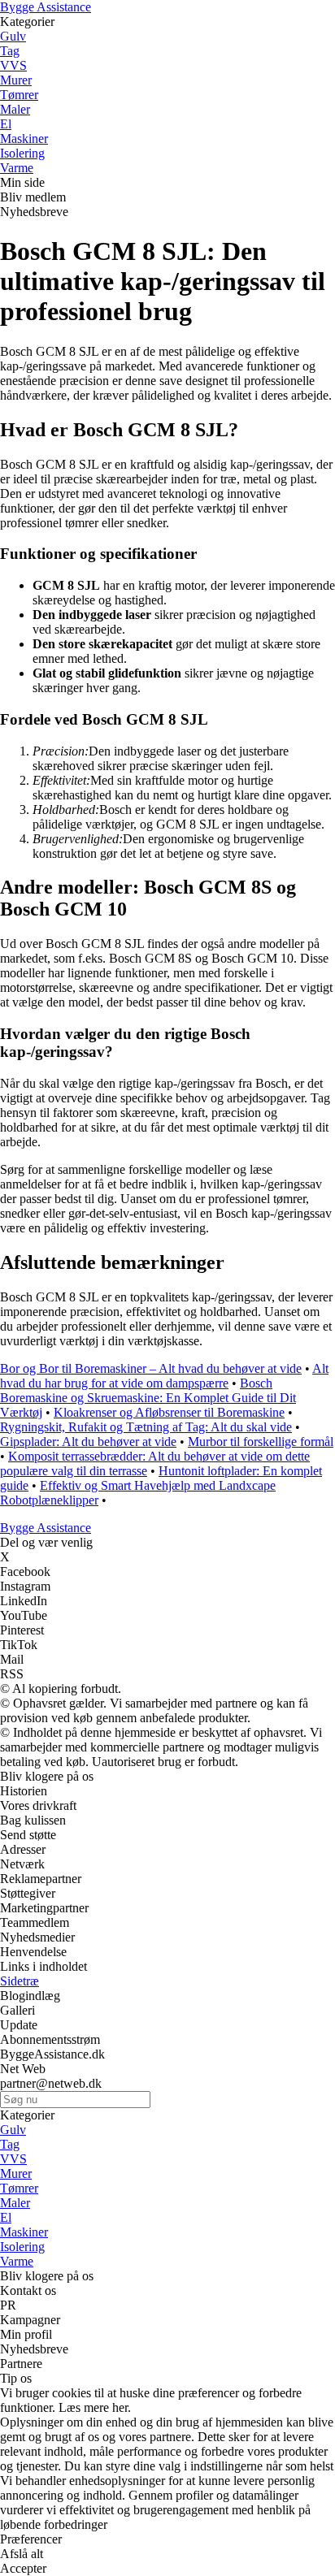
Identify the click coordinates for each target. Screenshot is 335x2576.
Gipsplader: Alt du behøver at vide (88, 1442)
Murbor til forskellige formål (261, 1442)
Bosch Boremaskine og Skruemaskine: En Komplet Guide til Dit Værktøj (148, 1398)
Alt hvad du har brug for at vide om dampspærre (164, 1376)
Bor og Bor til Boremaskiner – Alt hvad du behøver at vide (151, 1368)
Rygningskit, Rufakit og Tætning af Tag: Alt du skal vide (146, 1427)
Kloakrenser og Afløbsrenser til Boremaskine (169, 1412)
